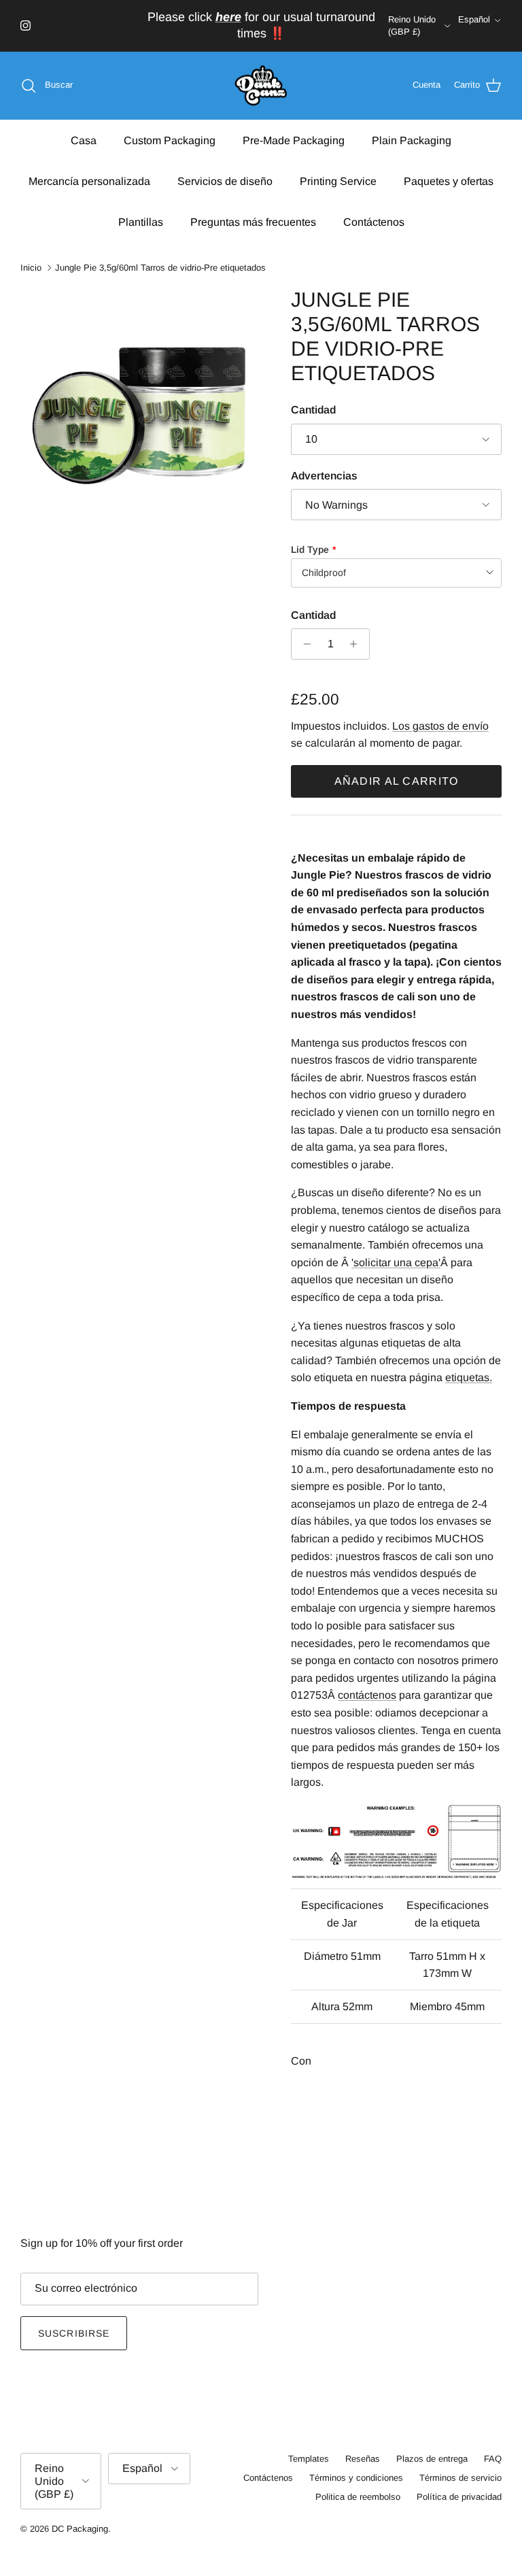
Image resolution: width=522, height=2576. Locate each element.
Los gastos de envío (440, 726)
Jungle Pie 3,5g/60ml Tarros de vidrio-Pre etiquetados (160, 268)
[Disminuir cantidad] (303, 644)
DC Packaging (80, 2529)
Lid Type (310, 549)
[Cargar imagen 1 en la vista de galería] (141, 408)
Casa (84, 140)
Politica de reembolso (358, 2497)
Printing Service (338, 181)
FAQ (493, 2459)
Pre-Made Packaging (294, 140)
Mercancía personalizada (89, 181)
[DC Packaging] (261, 86)
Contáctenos (374, 222)
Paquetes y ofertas (449, 181)
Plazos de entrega (432, 2459)
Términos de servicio (460, 2478)
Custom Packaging (170, 140)
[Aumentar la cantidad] (357, 644)
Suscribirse (74, 2333)
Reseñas (363, 2459)
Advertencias (324, 476)
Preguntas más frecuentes (253, 222)
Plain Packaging (412, 140)
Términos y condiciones (356, 2478)
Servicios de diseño (225, 181)
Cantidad (313, 410)
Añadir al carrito (397, 781)
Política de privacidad (459, 2497)
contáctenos (367, 1695)
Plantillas (141, 222)
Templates (309, 2459)
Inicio (31, 268)
